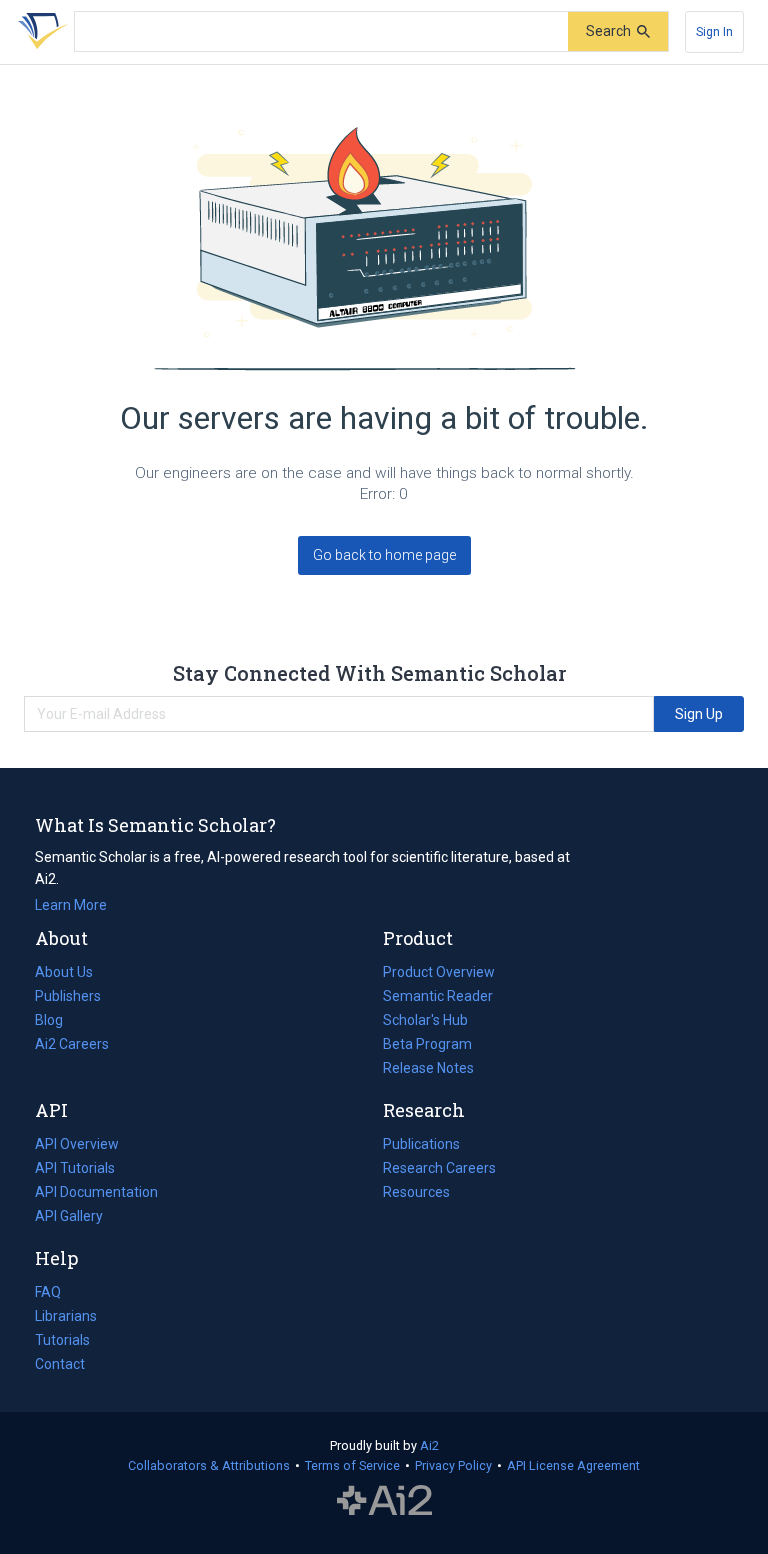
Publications (421, 1146)
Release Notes (428, 1068)
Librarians (66, 1316)
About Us (64, 972)
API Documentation (96, 1194)
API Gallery (69, 1216)
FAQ (48, 1292)
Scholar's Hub (425, 1020)
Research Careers (439, 1170)
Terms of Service (352, 1465)
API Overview (77, 1144)
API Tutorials (75, 1168)
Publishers (68, 996)
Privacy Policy (453, 1465)
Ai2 (429, 1445)
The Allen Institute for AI (384, 1501)
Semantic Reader (438, 996)
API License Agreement (573, 1465)
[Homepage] (39, 32)
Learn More (71, 905)
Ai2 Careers (72, 1046)
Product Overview (439, 972)
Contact (60, 1364)
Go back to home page (384, 555)
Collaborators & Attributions (209, 1465)
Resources (416, 1194)
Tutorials (62, 1340)
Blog (57, 1022)
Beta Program (427, 1044)
